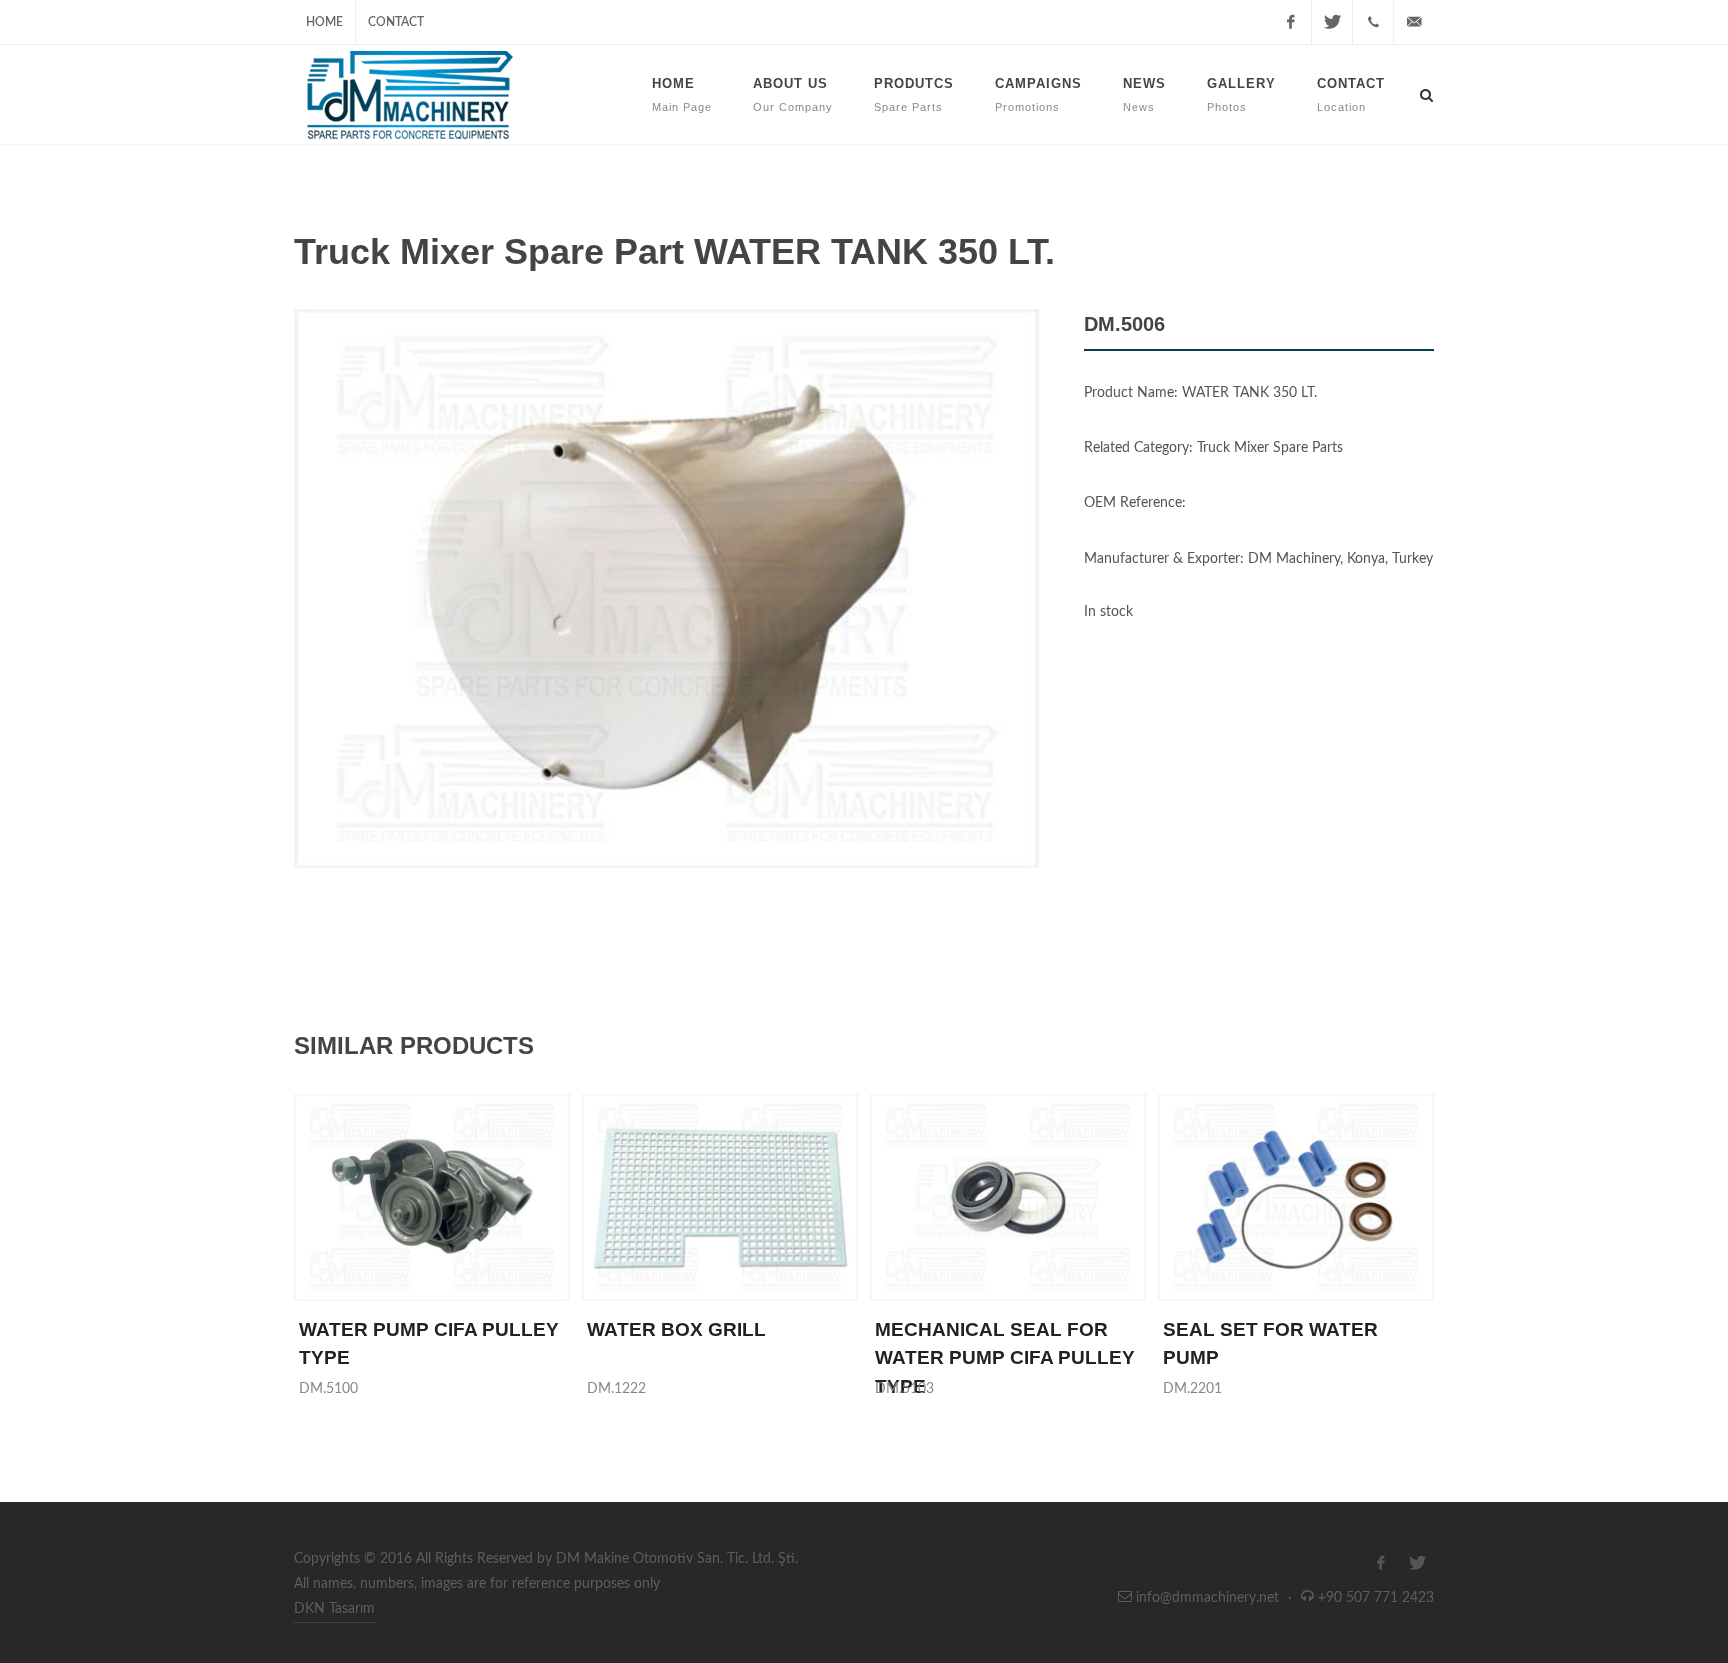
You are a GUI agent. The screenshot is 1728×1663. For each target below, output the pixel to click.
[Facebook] (1291, 22)
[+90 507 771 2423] (1373, 22)
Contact (396, 22)
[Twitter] (1332, 22)
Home (324, 22)
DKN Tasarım (334, 1609)
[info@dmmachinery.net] (1414, 22)
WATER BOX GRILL (676, 1329)
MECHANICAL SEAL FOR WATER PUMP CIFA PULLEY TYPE (1005, 1358)
